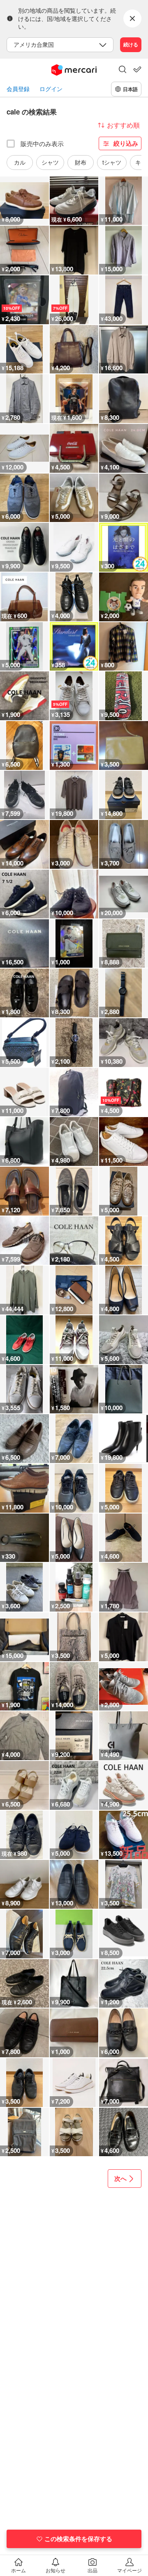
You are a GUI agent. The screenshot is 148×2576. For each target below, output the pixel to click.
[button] (123, 70)
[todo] (137, 69)
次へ (120, 2178)
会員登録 (18, 89)
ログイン (51, 89)
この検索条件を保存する (78, 2539)
